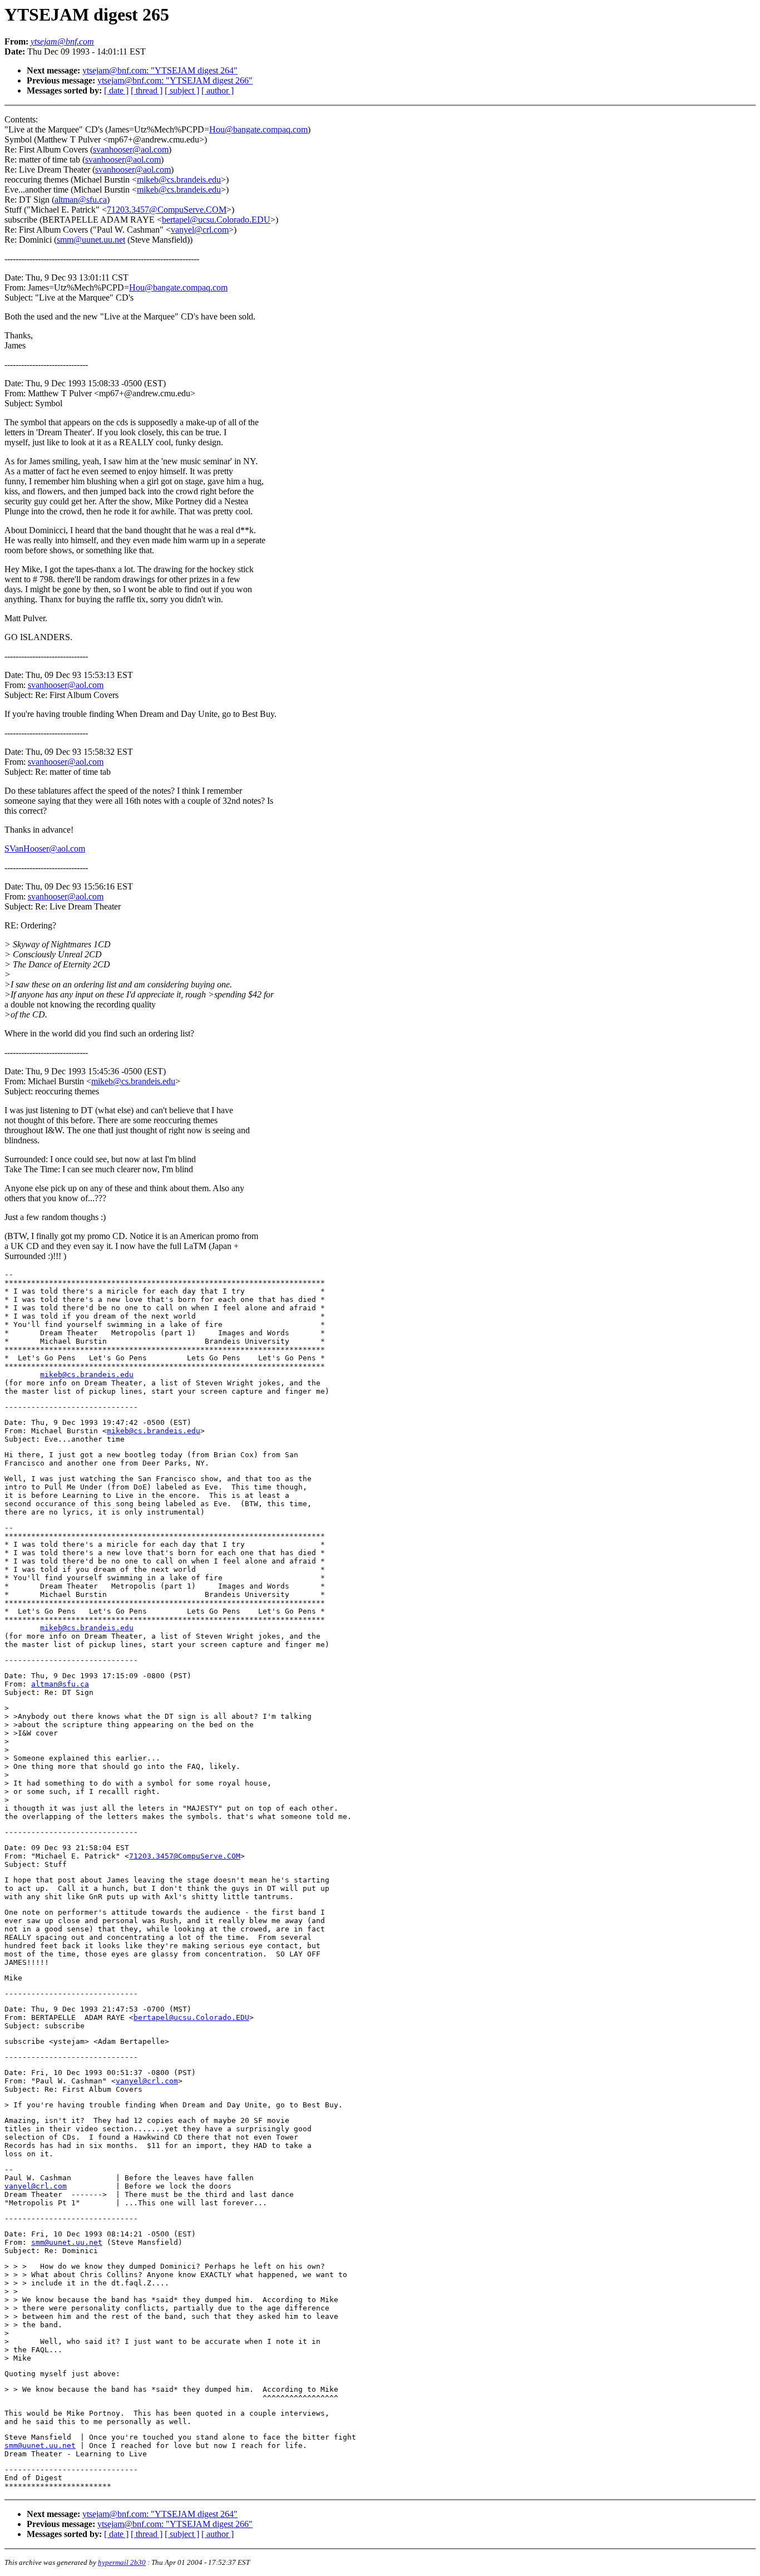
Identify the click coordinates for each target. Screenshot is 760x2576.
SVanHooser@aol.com (45, 849)
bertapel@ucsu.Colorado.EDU (216, 220)
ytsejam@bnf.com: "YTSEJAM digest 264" (160, 70)
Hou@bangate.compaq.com (258, 129)
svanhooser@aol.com (131, 149)
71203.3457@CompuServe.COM (167, 210)
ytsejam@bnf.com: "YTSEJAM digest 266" (175, 80)
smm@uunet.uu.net (91, 240)
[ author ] (218, 90)
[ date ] (116, 90)
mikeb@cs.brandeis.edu (179, 180)
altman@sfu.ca (81, 200)
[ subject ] (182, 90)
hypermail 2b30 (122, 2562)
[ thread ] (147, 90)
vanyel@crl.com (200, 230)
